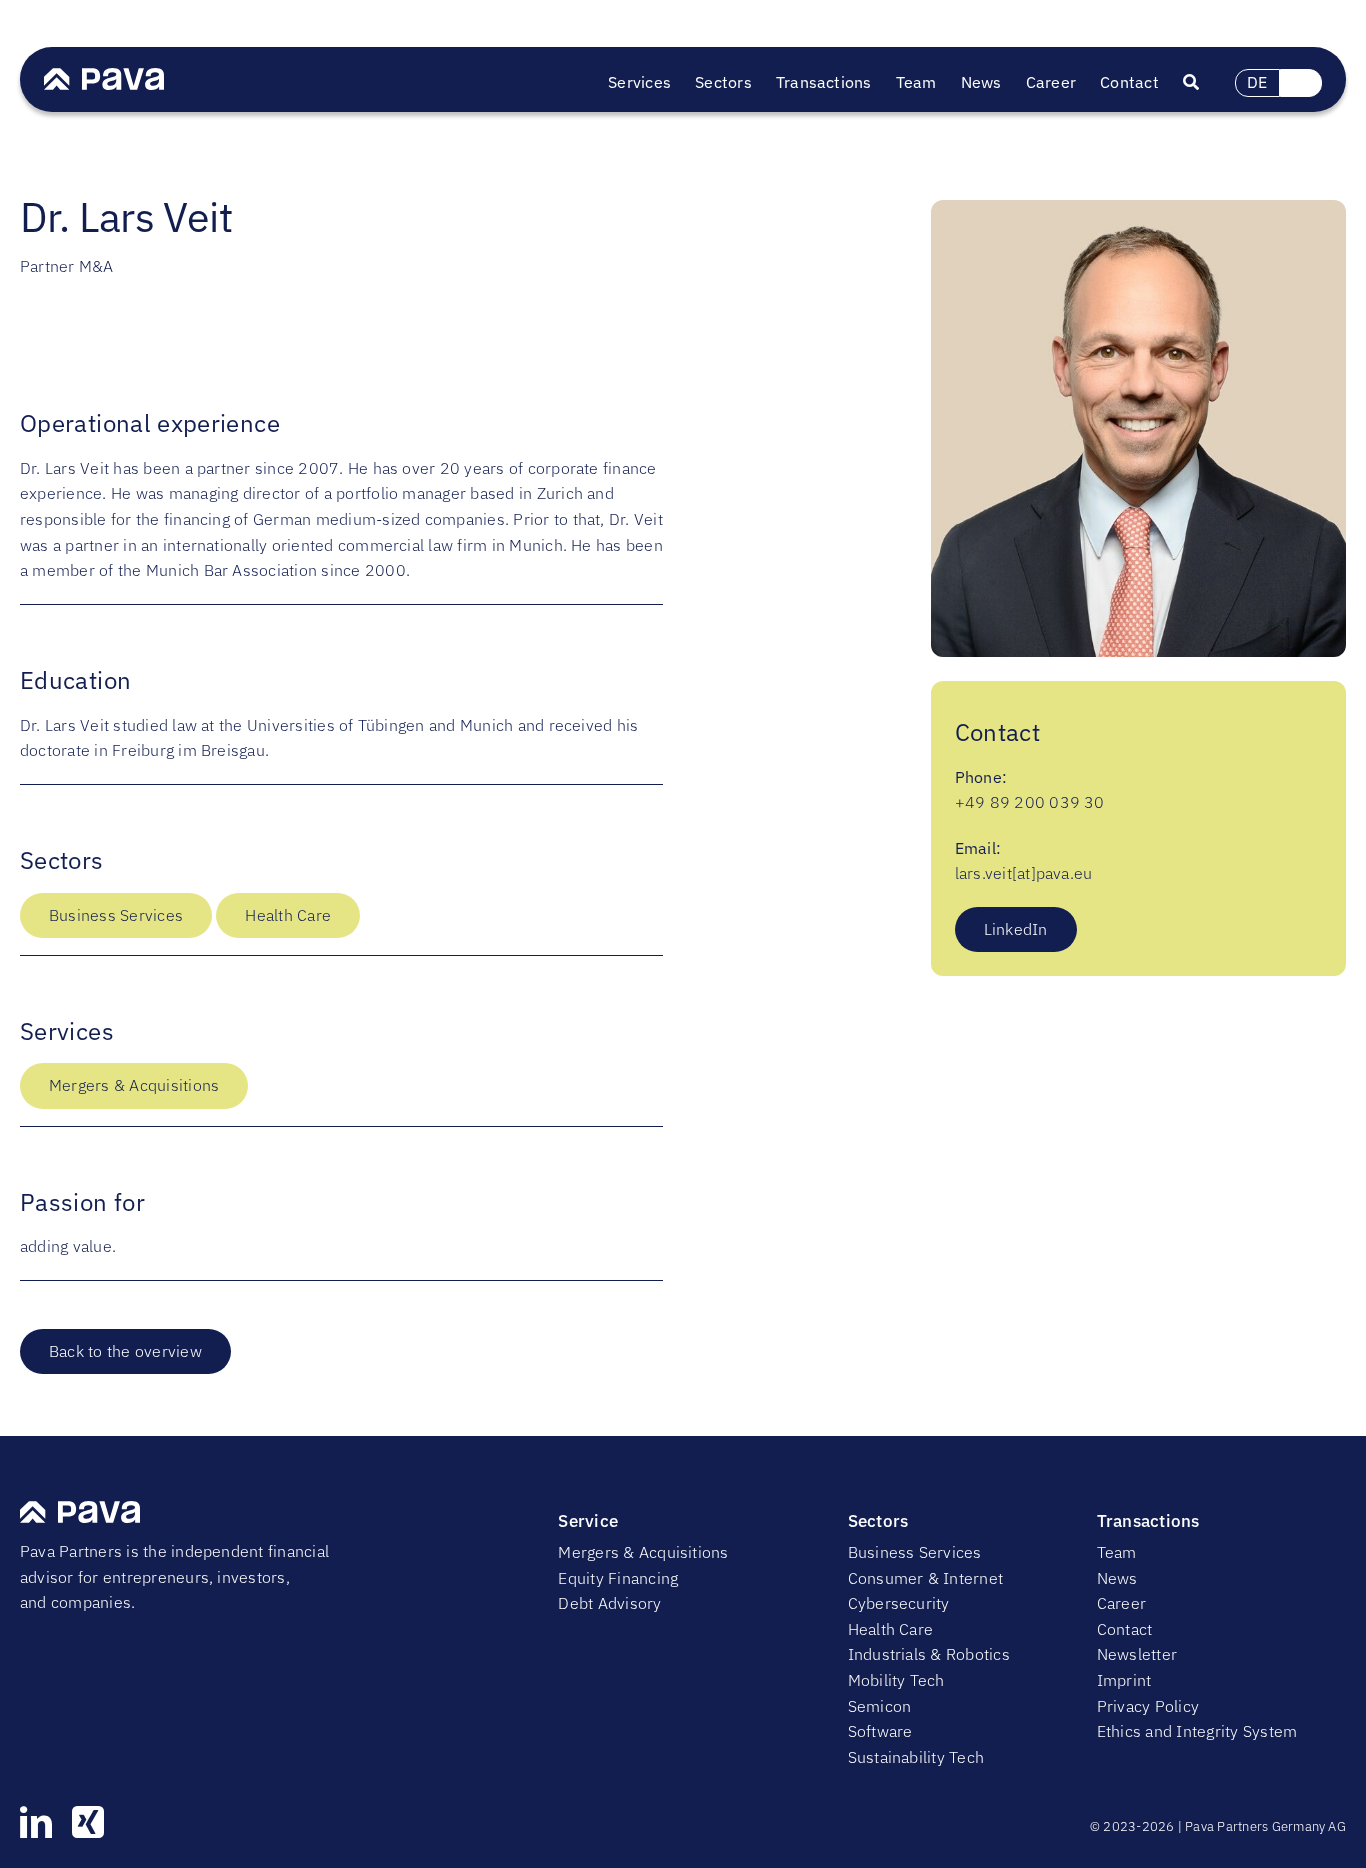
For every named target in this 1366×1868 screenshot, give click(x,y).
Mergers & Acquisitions (134, 1085)
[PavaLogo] (104, 76)
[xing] (88, 1822)
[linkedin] (36, 1822)
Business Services (116, 915)
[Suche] (1203, 83)
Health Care (288, 915)
